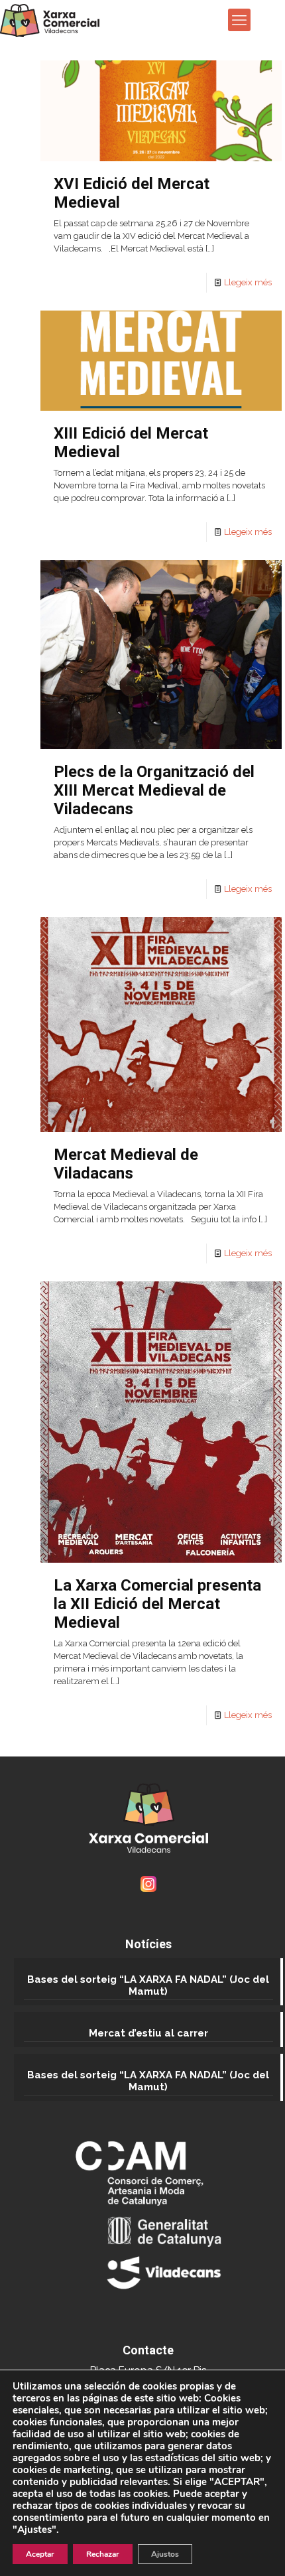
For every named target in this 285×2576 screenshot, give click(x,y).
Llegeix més (248, 282)
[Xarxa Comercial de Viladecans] (50, 20)
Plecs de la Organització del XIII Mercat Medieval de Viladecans (154, 790)
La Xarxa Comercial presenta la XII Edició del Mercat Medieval (157, 1604)
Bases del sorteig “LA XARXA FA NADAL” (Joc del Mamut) (148, 1985)
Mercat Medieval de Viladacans (126, 1164)
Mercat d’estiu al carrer (148, 2033)
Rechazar (103, 2554)
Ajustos (165, 2554)
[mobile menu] (239, 20)
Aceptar (40, 2554)
